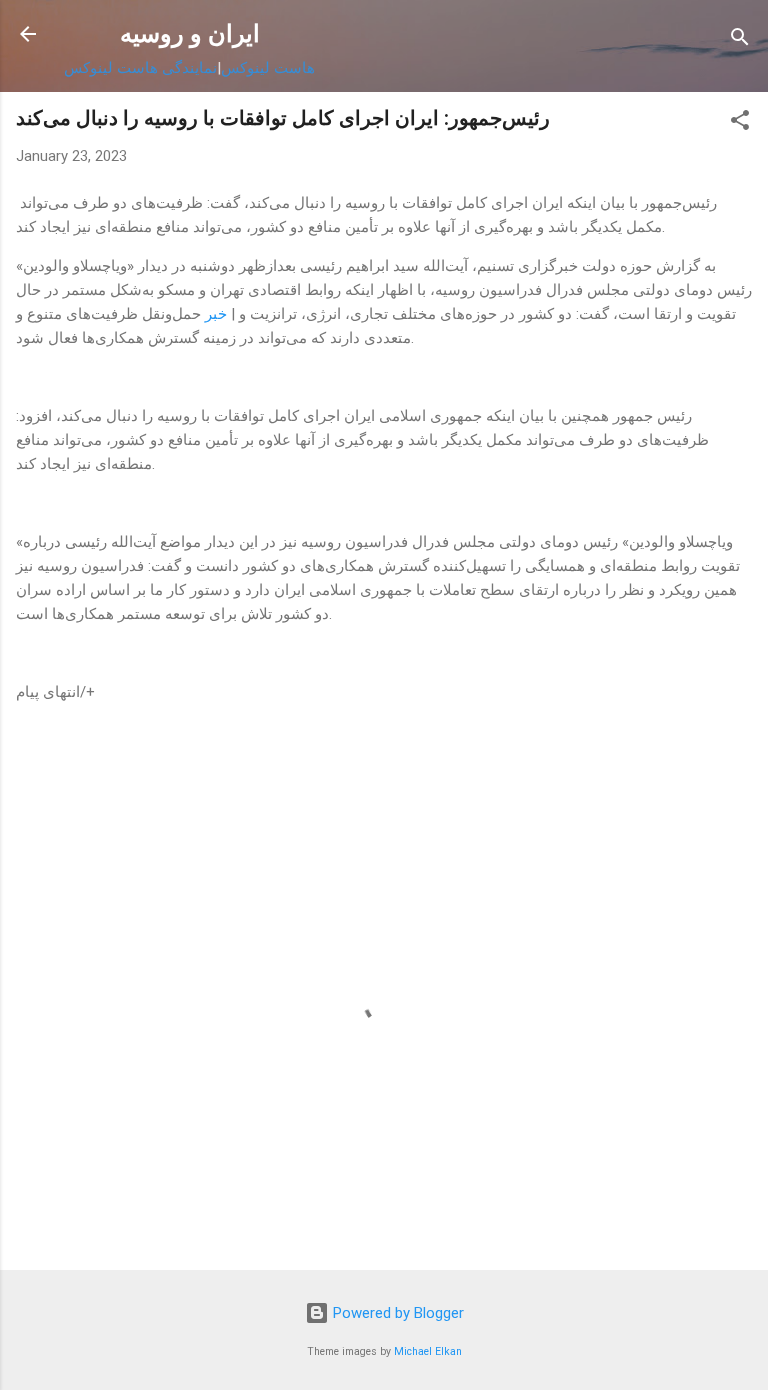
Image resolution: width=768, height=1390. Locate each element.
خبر (216, 314)
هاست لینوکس (268, 68)
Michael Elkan (428, 1351)
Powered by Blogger (396, 1313)
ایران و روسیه (190, 34)
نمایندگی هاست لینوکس (140, 68)
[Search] (740, 40)
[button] (740, 123)
